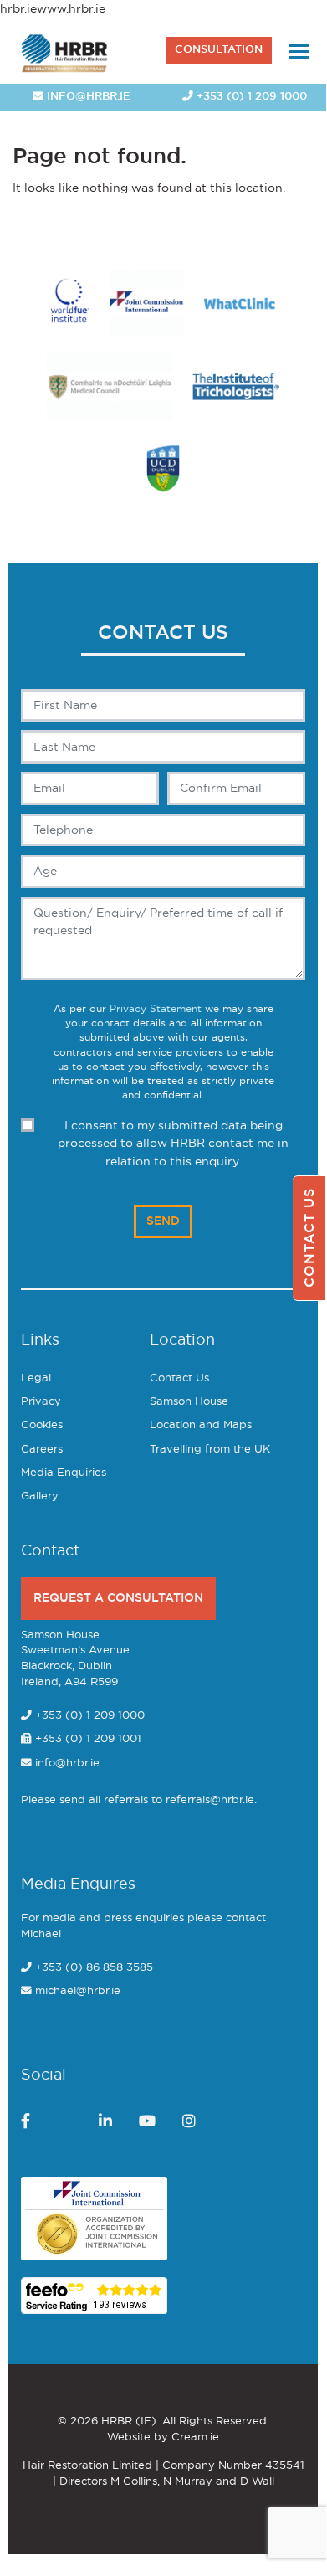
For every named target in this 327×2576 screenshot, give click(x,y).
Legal (36, 1378)
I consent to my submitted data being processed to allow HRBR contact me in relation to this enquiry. (173, 1144)
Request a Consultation (118, 1598)
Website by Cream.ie (163, 2437)
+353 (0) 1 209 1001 (87, 1739)
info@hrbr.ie (87, 97)
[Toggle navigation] (299, 51)
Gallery (40, 1496)
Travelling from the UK (210, 1450)
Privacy (41, 1402)
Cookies (42, 1425)
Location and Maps (201, 1425)
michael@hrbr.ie (78, 1991)
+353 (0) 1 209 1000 (250, 97)
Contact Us (179, 1378)
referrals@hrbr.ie (210, 1800)
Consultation (219, 50)
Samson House (189, 1402)
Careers (42, 1450)
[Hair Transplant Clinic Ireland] (65, 51)
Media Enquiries (64, 1473)
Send (163, 1221)
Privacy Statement (156, 1009)
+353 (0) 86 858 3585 (94, 1968)
